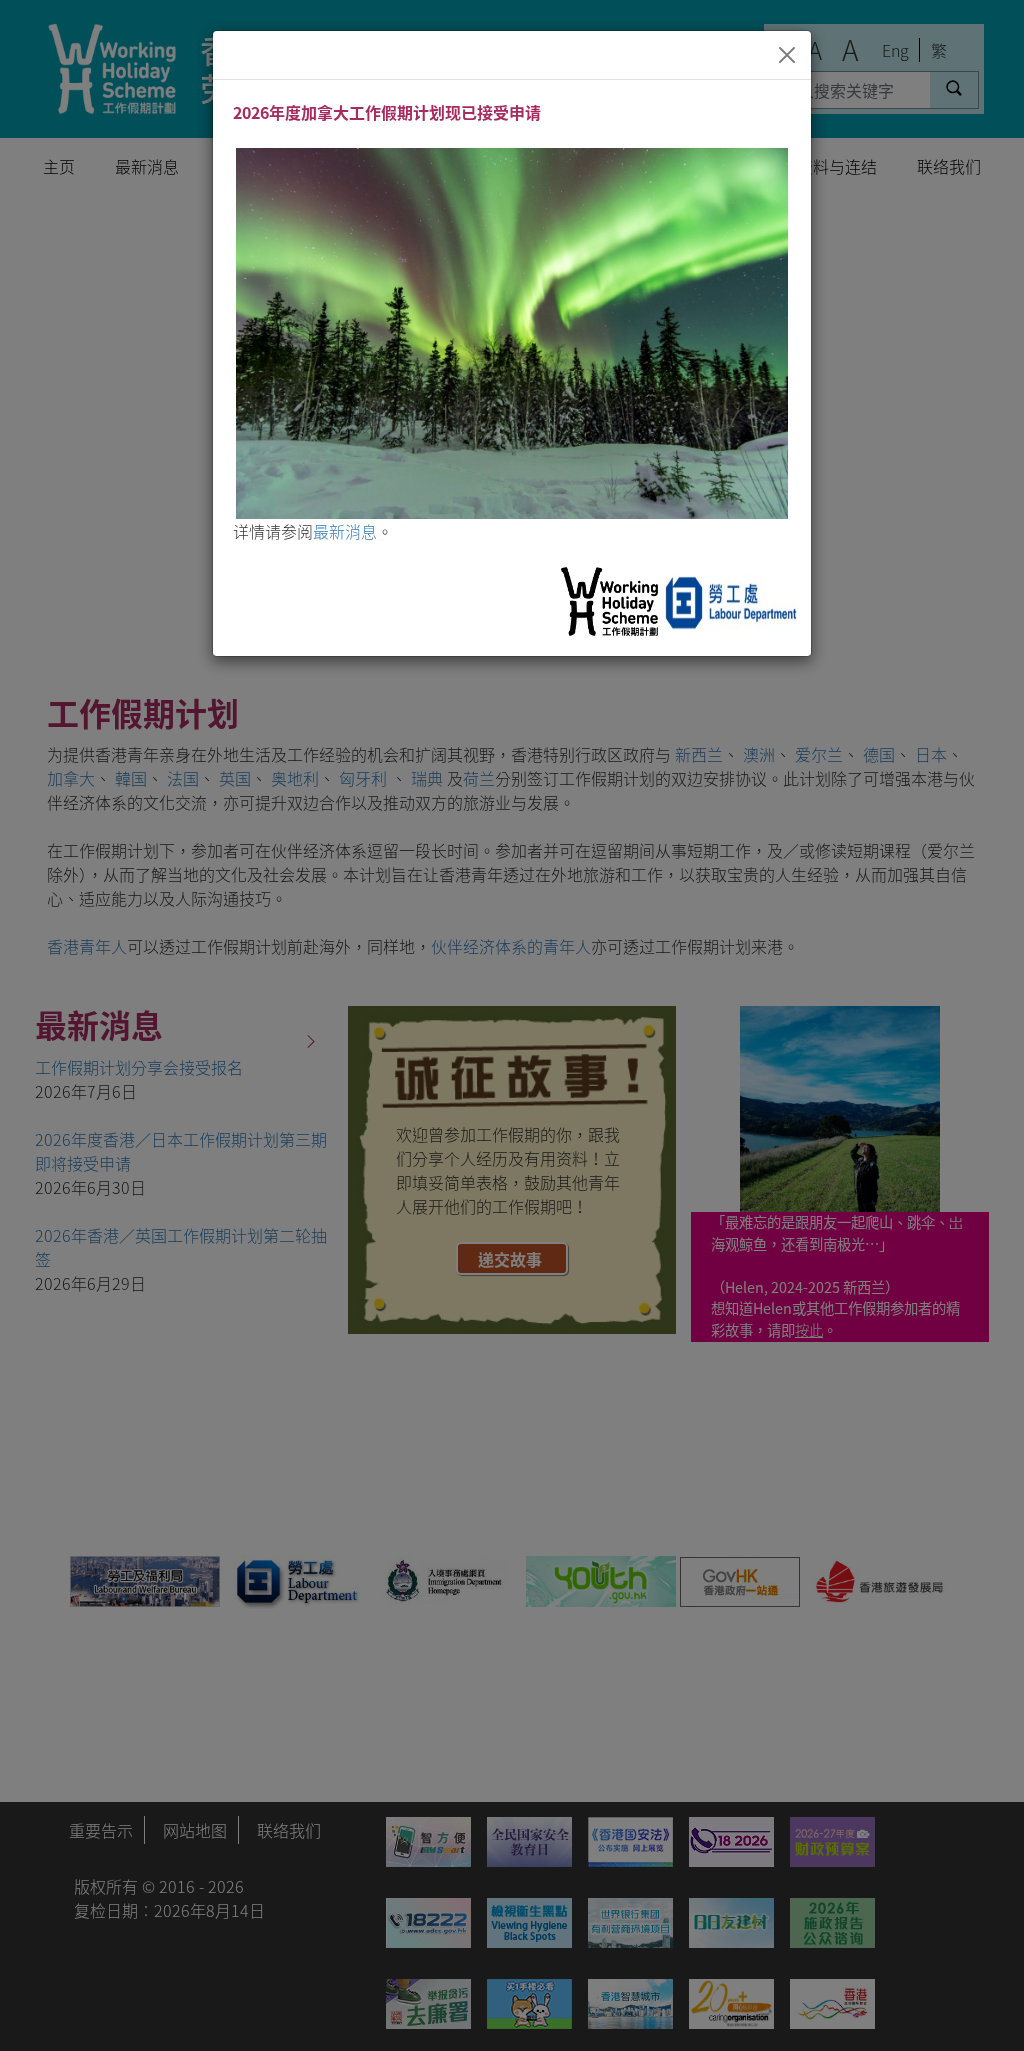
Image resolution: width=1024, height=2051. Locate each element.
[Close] (787, 55)
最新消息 (345, 531)
